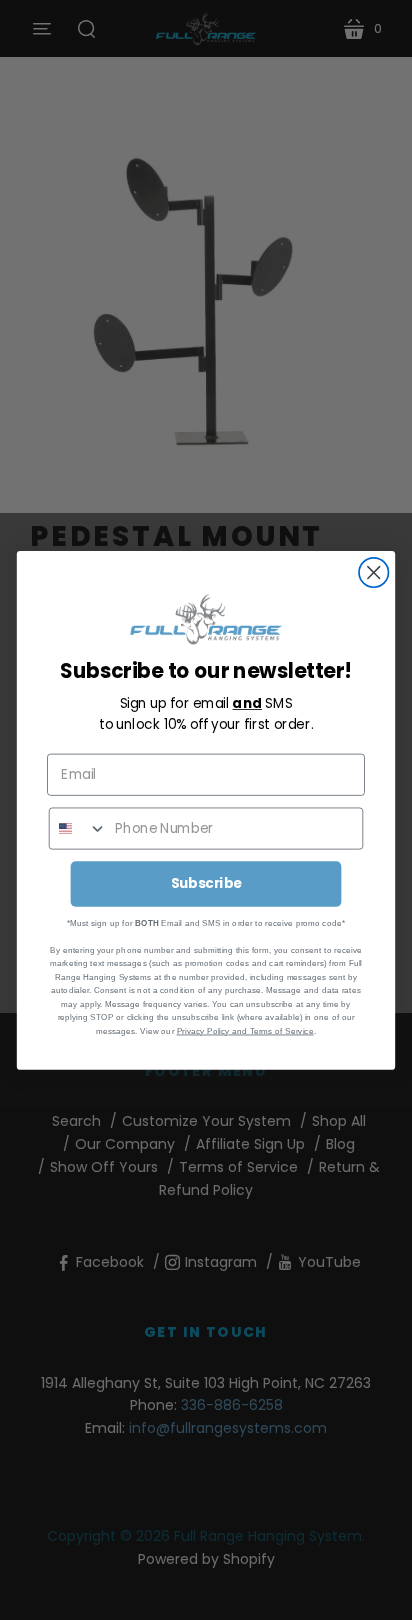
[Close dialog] (373, 572)
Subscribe (206, 882)
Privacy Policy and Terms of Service (245, 1029)
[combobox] (78, 828)
